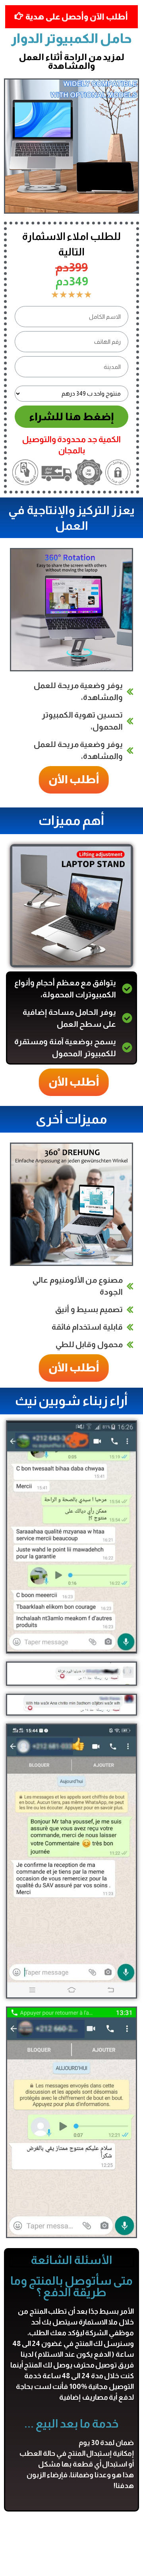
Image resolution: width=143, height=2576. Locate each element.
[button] (68, 780)
